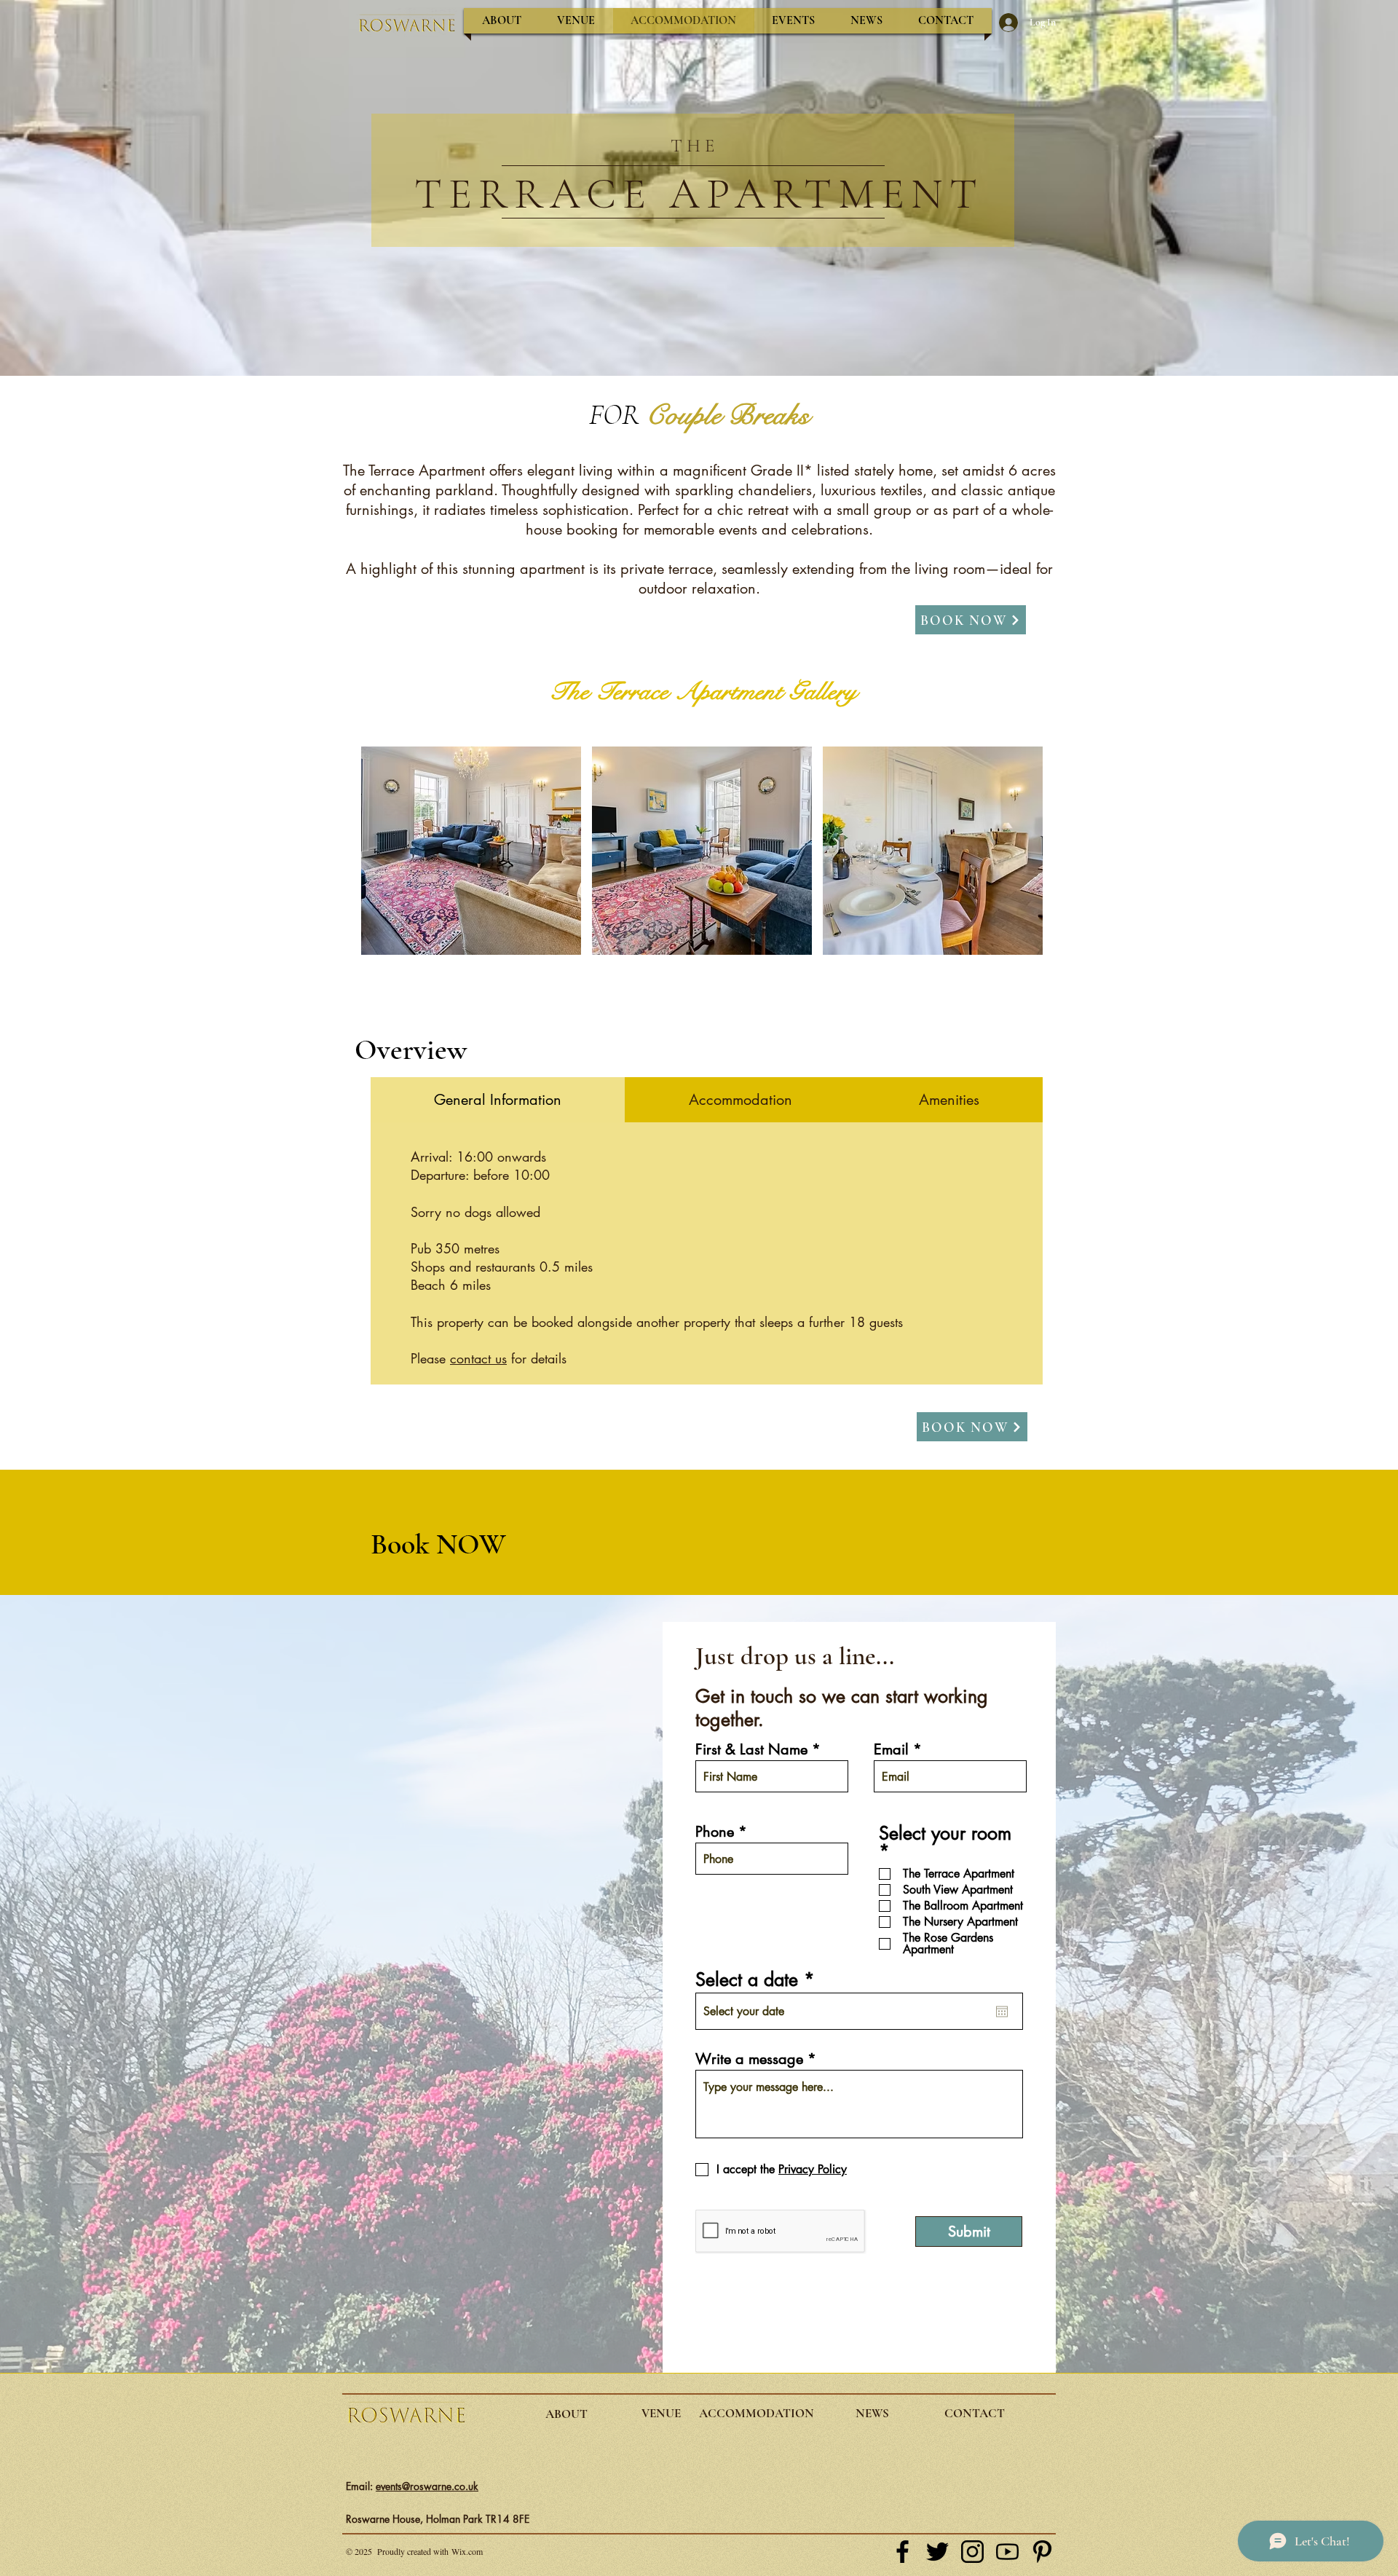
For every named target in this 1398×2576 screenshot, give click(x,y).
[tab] (498, 1100)
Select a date (760, 1980)
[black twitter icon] (937, 2552)
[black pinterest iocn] (1042, 2552)
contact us (478, 1358)
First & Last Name (751, 1749)
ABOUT (566, 2414)
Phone (715, 1832)
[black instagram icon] (972, 2552)
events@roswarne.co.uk (427, 2486)
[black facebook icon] (903, 2552)
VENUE (661, 2413)
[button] (471, 851)
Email (891, 1749)
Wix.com (467, 2551)
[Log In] (1004, 23)
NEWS (872, 2413)
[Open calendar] (1002, 2012)
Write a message (749, 2059)
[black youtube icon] (1007, 2552)
